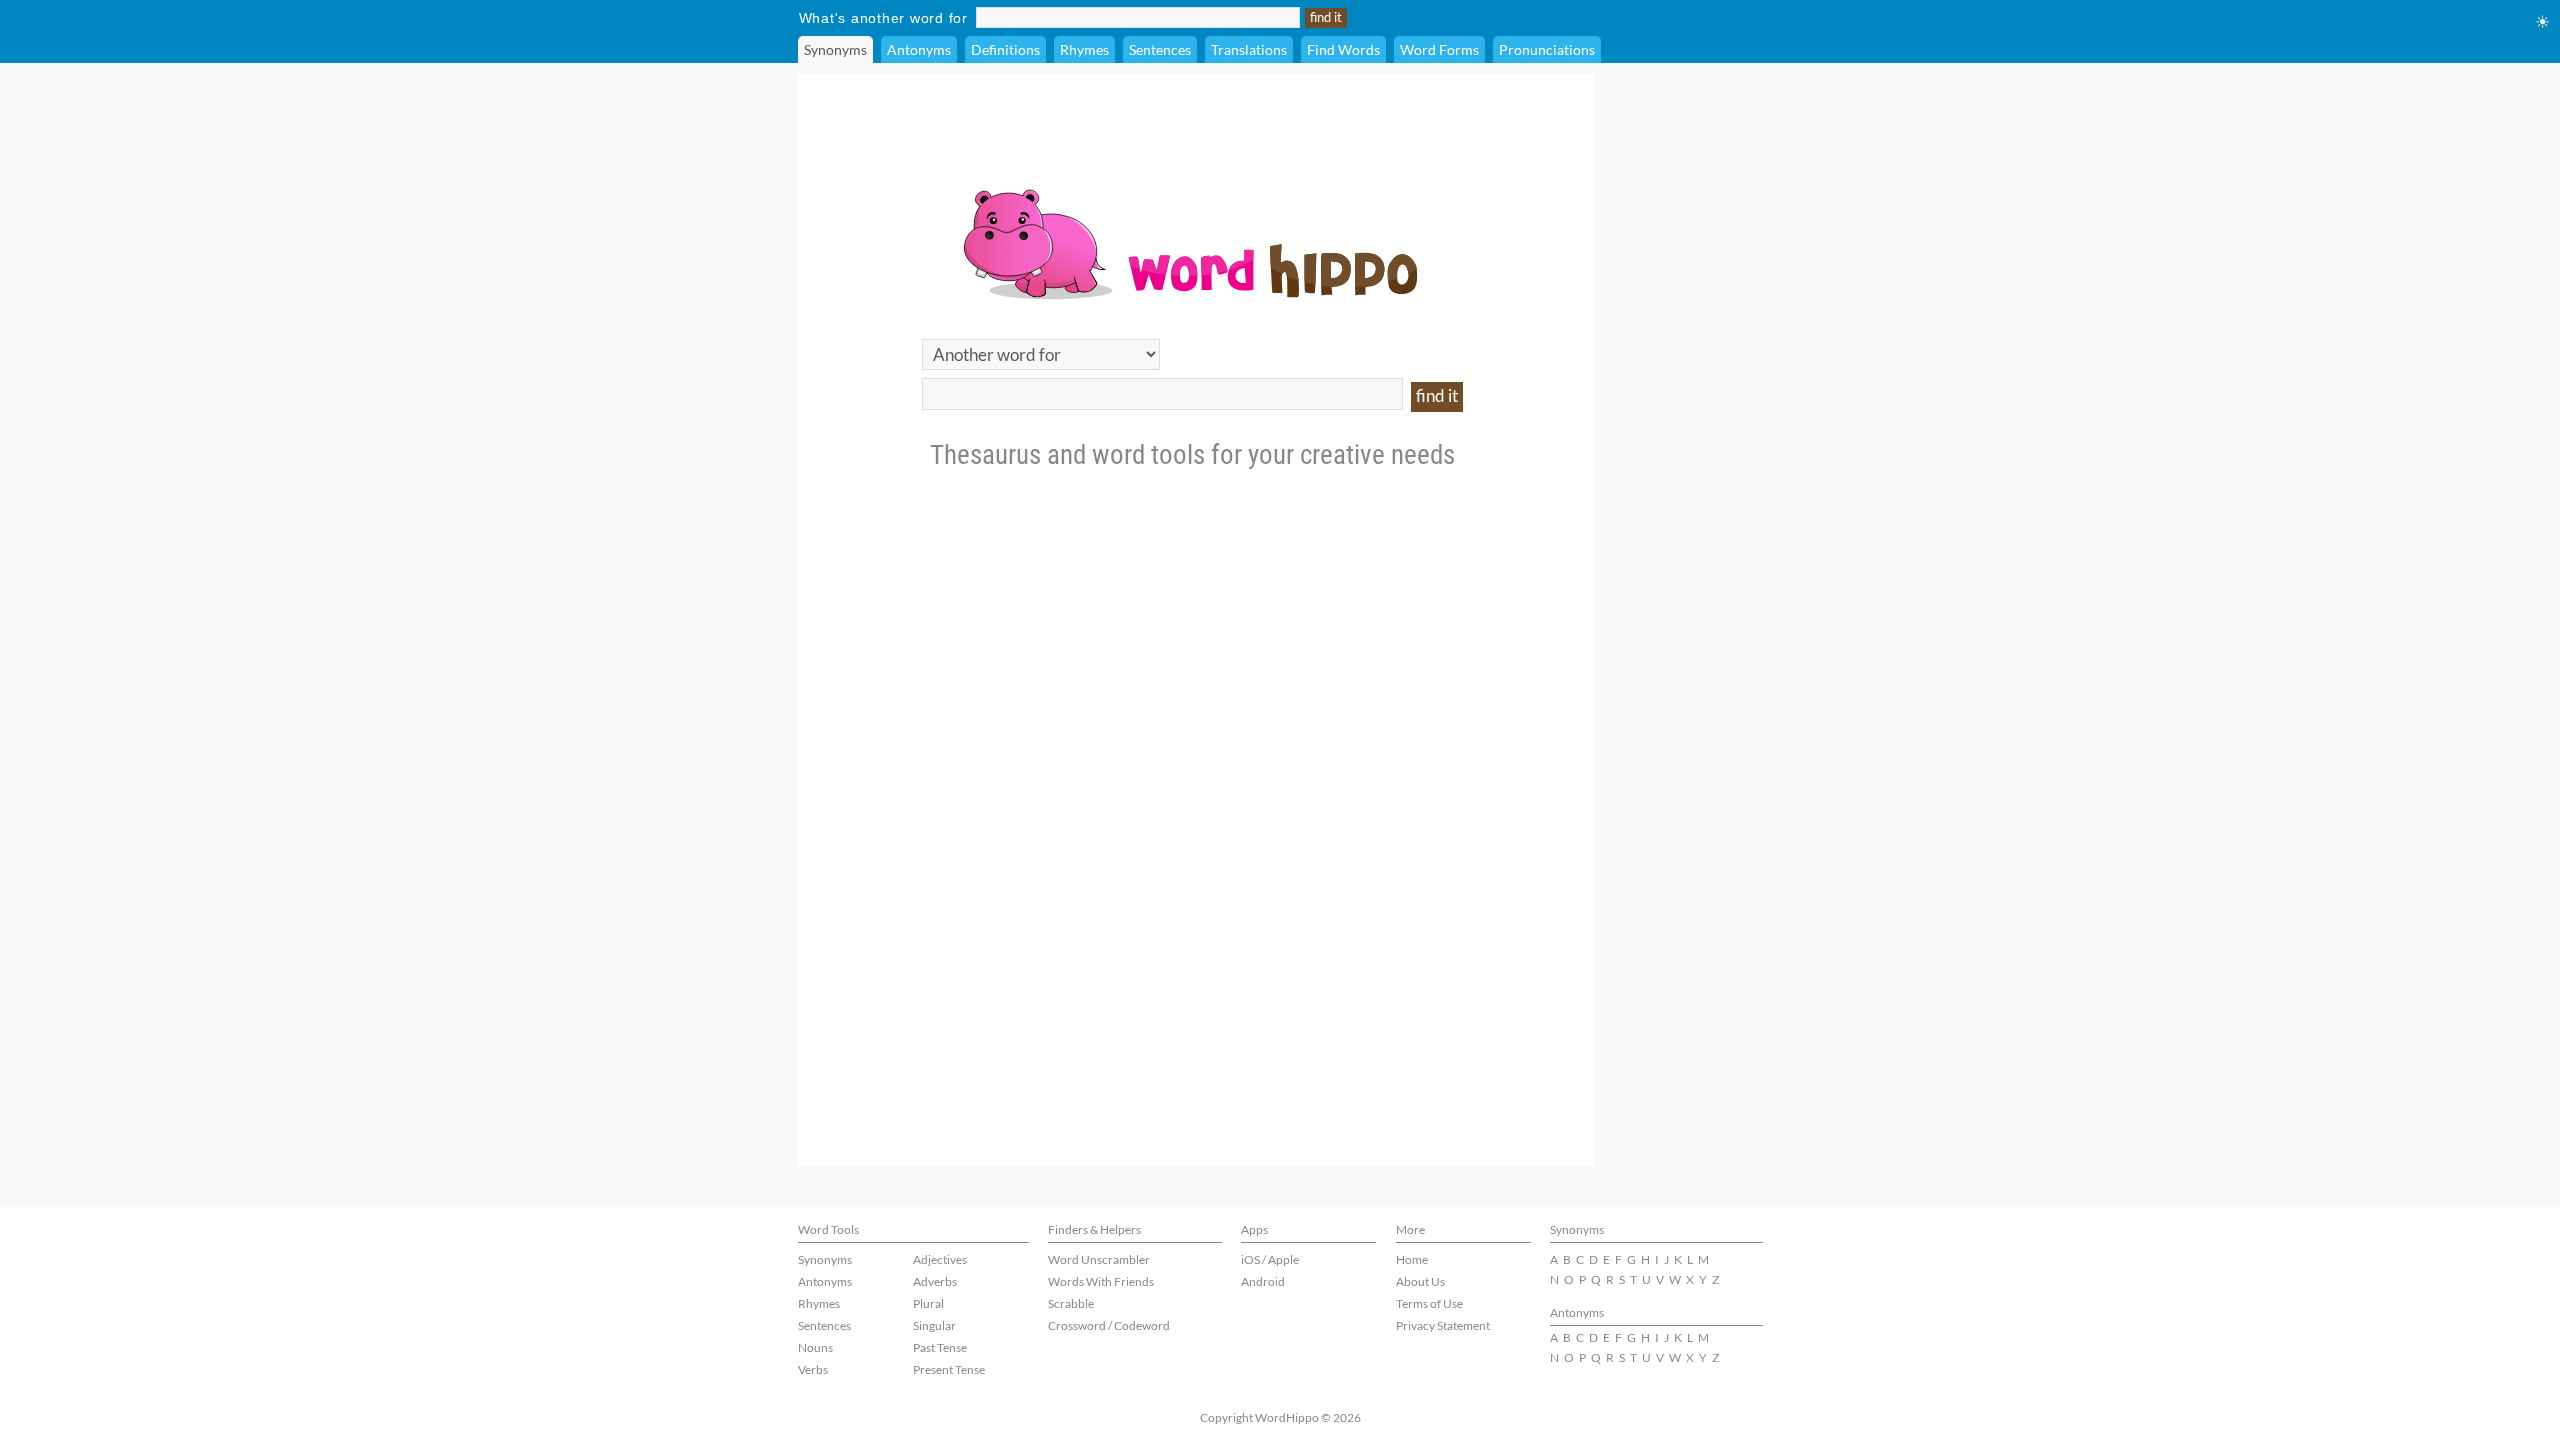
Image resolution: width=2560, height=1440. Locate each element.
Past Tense (940, 1347)
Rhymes (1084, 49)
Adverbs (935, 1281)
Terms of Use (1429, 1303)
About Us (1420, 1281)
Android (1263, 1281)
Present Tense (949, 1369)
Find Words (1343, 49)
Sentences (1160, 49)
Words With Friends (1101, 1281)
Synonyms (835, 49)
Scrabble (1071, 1303)
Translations (1249, 49)
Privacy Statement (1443, 1325)
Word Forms (1439, 49)
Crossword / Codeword (1109, 1325)
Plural (928, 1303)
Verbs (813, 1369)
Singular (934, 1325)
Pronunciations (1547, 49)
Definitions (1005, 49)
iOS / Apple (1270, 1259)
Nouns (815, 1347)
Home (1412, 1259)
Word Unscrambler (1099, 1259)
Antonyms (919, 49)
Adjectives (940, 1259)
